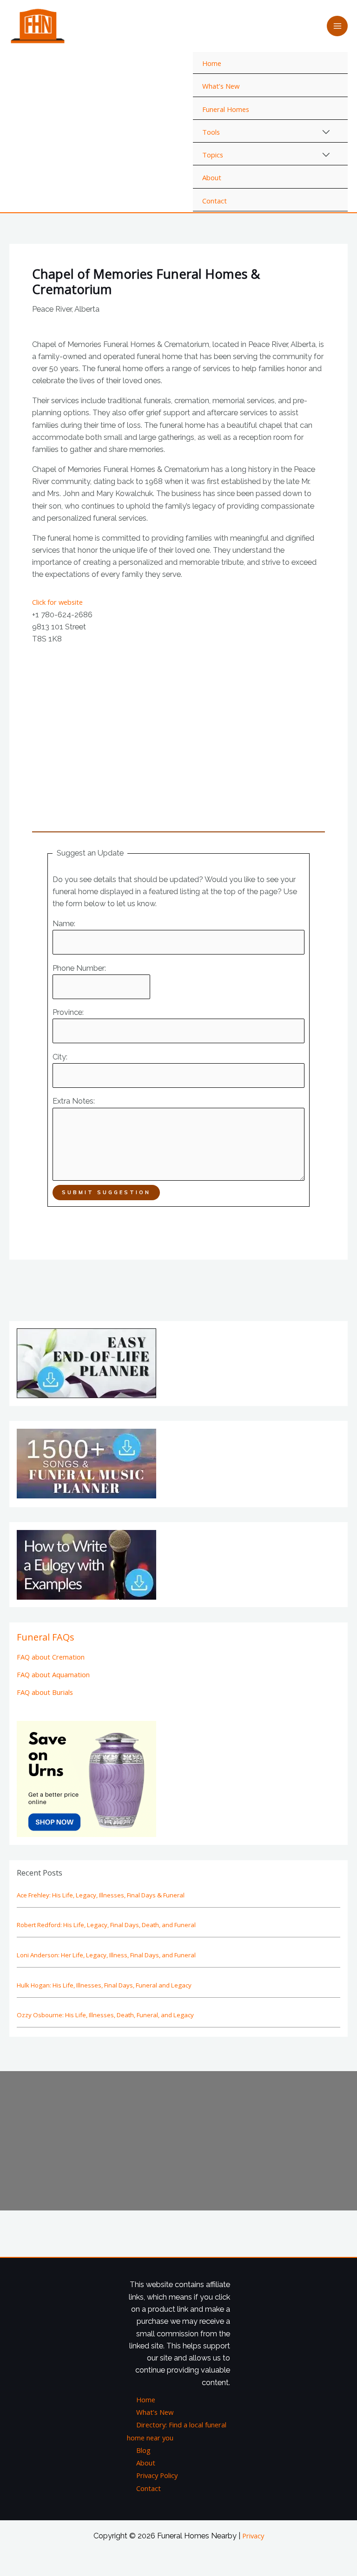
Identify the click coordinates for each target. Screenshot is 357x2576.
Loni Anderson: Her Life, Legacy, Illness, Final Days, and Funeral (106, 1955)
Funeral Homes (226, 109)
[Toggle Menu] (327, 132)
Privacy (253, 2536)
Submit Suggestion (106, 1192)
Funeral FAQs (46, 1637)
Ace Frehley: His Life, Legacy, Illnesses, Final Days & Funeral (101, 1895)
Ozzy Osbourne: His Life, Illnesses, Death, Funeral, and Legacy (105, 2015)
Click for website (57, 602)
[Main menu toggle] (337, 26)
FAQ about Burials (45, 1692)
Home (212, 63)
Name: (64, 924)
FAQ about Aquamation (53, 1674)
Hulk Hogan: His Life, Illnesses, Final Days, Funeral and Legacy (104, 1985)
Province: (68, 1012)
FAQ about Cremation (51, 1657)
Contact (215, 201)
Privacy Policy (157, 2475)
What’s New (221, 86)
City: (60, 1057)
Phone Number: (79, 968)
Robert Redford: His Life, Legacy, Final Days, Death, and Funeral (106, 1925)
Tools (211, 132)
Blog (143, 2450)
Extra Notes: (74, 1101)
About (212, 177)
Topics (213, 155)
